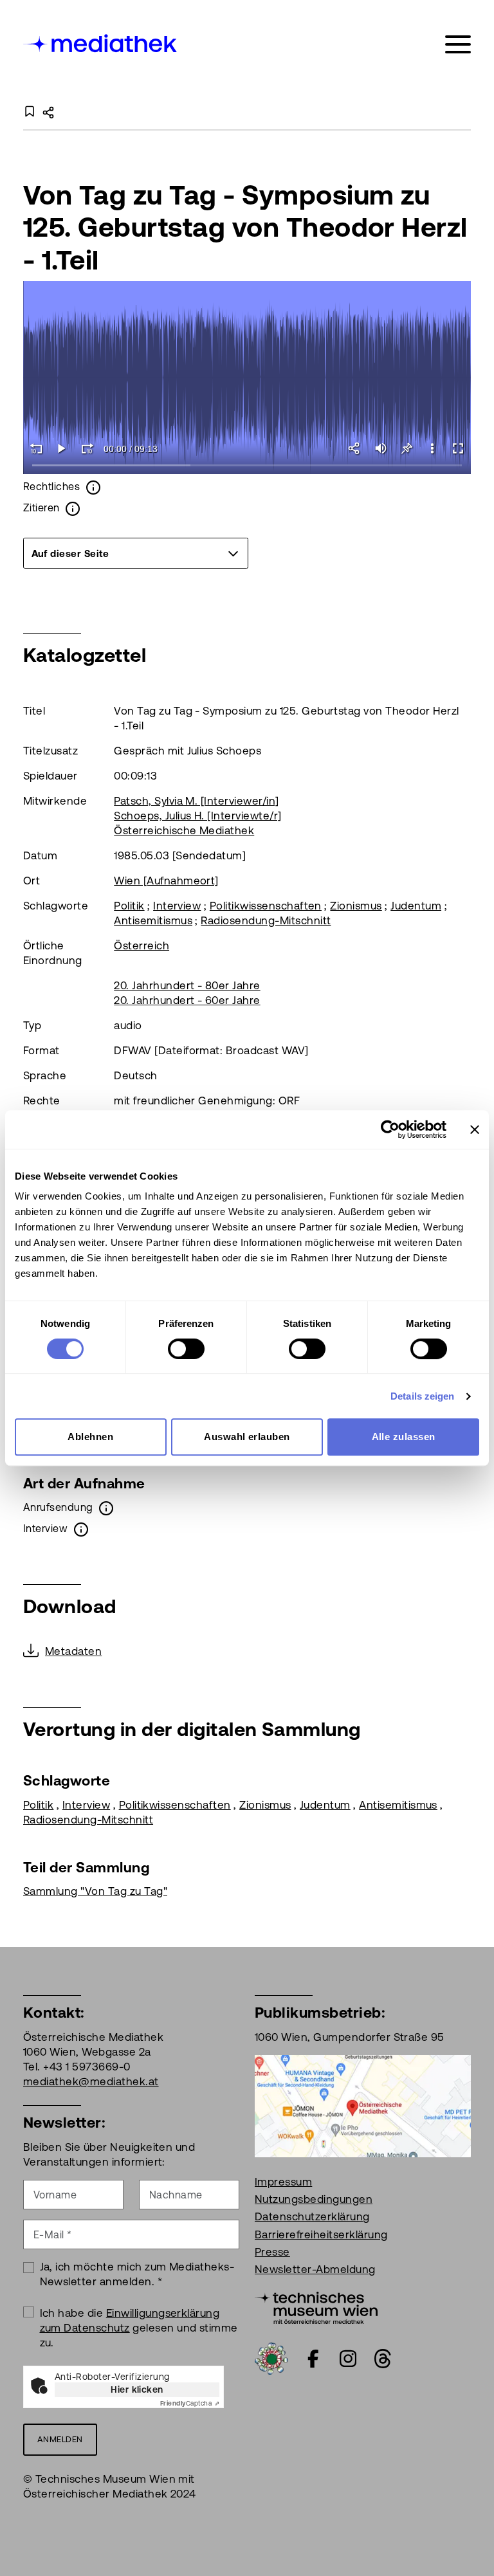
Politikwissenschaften (266, 906)
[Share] (355, 448)
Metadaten (73, 1651)
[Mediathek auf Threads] (383, 2359)
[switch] (186, 1349)
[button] (432, 448)
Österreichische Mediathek (184, 830)
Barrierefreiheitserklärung (321, 2234)
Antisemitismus (153, 920)
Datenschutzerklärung (312, 2216)
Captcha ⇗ (190, 2403)
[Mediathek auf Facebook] (313, 2359)
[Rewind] (36, 448)
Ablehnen (90, 1437)
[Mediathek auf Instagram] (348, 2359)
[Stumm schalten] (381, 448)
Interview (177, 906)
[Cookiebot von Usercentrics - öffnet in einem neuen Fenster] (390, 1129)
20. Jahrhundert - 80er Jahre (187, 985)
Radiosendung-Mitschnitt (266, 920)
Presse (272, 2252)
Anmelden (60, 2439)
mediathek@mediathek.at (91, 2081)
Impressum (283, 2182)
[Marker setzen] (407, 448)
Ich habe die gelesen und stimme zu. (139, 2328)
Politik (129, 906)
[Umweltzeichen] (271, 2357)
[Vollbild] (458, 448)
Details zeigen (422, 1396)
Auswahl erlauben (247, 1437)
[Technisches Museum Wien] (316, 2307)
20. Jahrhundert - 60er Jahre (187, 1000)
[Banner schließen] (475, 1129)
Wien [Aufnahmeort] (166, 881)
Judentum (416, 906)
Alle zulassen (404, 1437)
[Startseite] (101, 42)
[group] (136, 553)
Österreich (142, 945)
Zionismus (356, 906)
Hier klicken (137, 2389)
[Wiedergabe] (62, 448)
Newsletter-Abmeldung (315, 2269)
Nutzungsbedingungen (314, 2199)
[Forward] (87, 448)
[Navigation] (458, 45)
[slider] (247, 466)
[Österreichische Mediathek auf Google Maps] (363, 2105)
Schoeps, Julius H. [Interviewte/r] (197, 816)
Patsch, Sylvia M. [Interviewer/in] (196, 801)
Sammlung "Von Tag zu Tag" (95, 1891)
